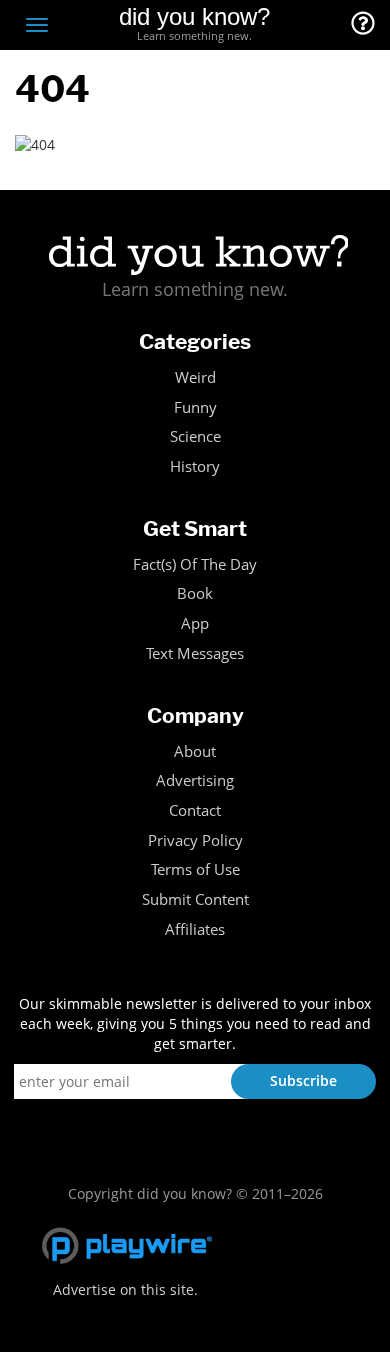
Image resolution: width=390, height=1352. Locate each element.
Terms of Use (195, 869)
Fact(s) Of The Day (195, 564)
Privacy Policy (195, 840)
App (195, 623)
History (195, 466)
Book (195, 593)
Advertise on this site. (125, 1289)
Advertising (195, 780)
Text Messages (195, 653)
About (195, 751)
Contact (195, 810)
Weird (195, 377)
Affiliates (195, 929)
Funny (195, 407)
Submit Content (195, 899)
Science (195, 436)
